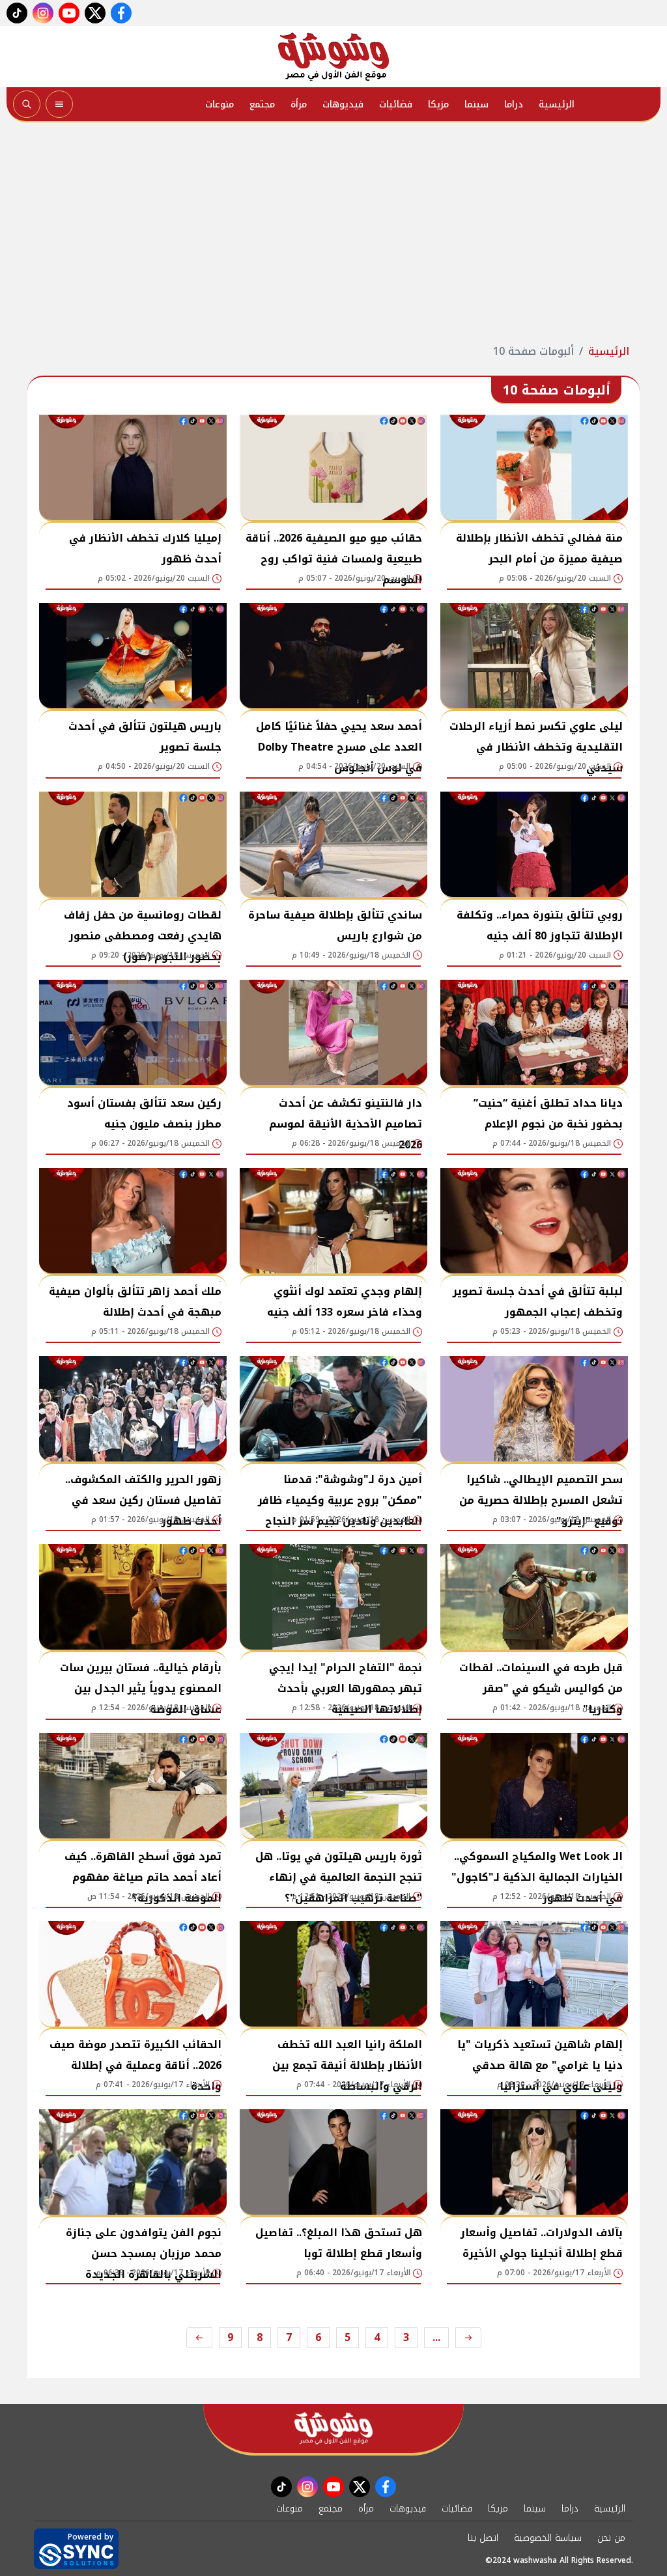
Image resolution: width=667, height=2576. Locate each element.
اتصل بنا (483, 2538)
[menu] (59, 104)
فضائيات (396, 104)
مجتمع (262, 104)
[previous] (468, 2338)
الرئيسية (557, 104)
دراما (514, 104)
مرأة (299, 104)
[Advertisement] (333, 233)
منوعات (220, 104)
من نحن (611, 2538)
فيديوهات (343, 104)
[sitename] (333, 2429)
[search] (27, 104)
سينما (476, 104)
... (436, 2337)
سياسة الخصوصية (548, 2538)
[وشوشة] (333, 57)
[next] (199, 2338)
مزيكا (438, 104)
